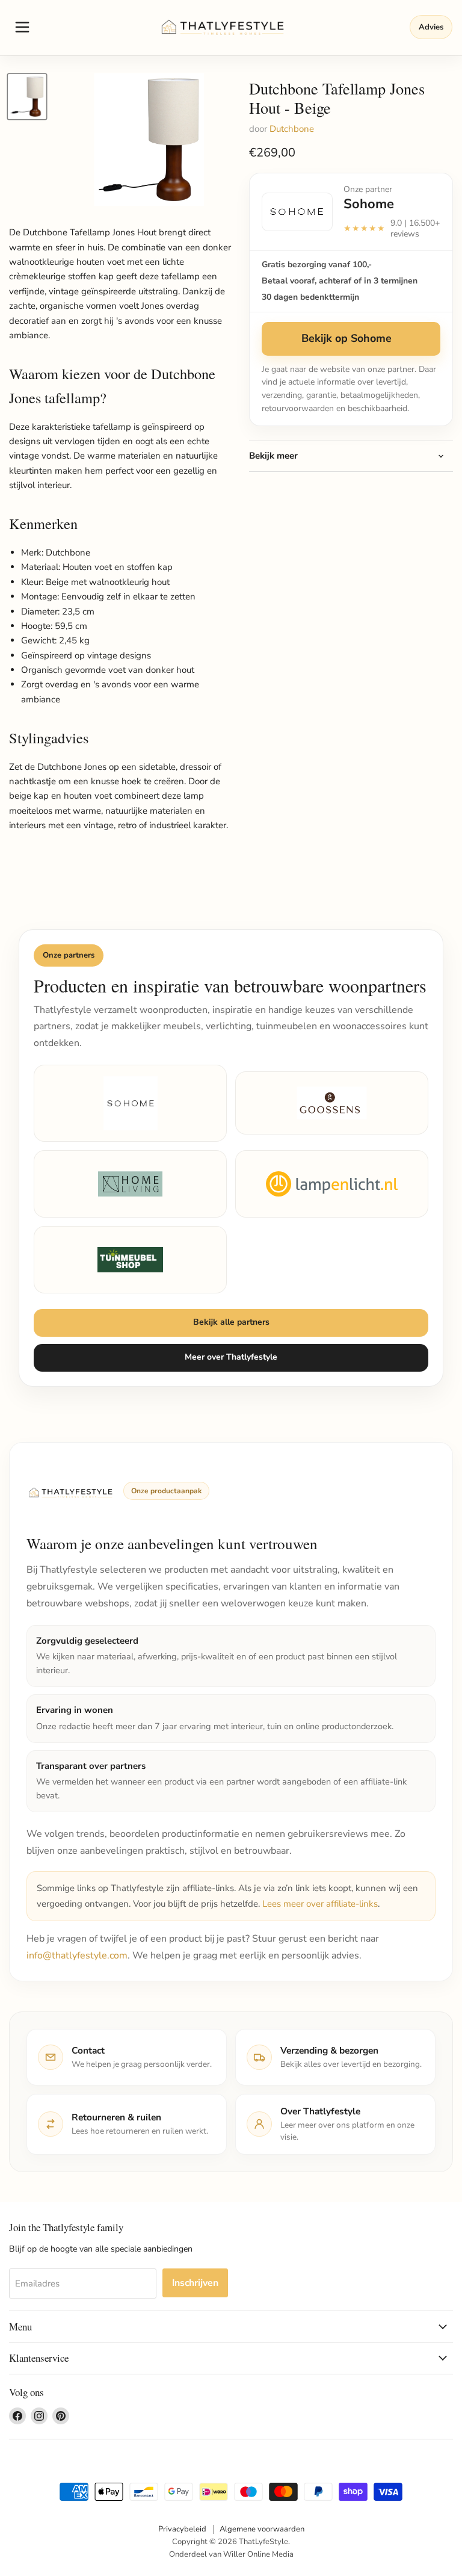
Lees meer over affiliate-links (320, 1904)
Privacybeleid (182, 2529)
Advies (431, 27)
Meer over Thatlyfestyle (231, 1357)
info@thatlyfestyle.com (77, 1955)
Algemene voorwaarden (262, 2529)
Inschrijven (195, 2283)
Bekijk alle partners (231, 1322)
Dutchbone (292, 129)
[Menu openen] (22, 27)
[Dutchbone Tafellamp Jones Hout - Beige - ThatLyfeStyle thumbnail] (27, 97)
